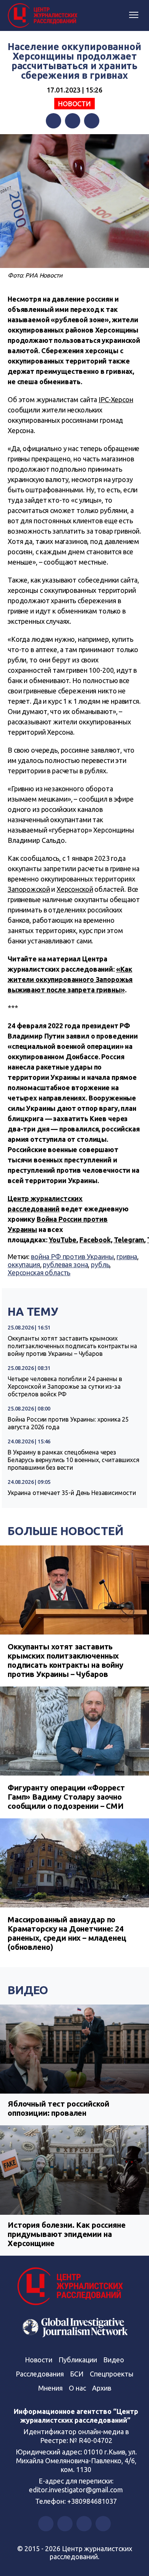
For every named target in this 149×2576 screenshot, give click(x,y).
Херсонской (75, 889)
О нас (77, 2388)
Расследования (40, 2374)
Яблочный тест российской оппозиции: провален (58, 2108)
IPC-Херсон (116, 399)
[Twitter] (73, 121)
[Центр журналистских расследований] (44, 16)
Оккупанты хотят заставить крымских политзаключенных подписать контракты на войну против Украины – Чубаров (72, 1346)
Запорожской (29, 889)
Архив (102, 2388)
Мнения (50, 2388)
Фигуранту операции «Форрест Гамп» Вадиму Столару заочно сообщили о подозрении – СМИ (66, 1797)
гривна (127, 1256)
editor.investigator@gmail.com (76, 2490)
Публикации (78, 2360)
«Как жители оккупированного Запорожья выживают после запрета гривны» (70, 979)
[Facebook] (53, 121)
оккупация (24, 1264)
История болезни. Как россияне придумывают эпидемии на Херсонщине (67, 2234)
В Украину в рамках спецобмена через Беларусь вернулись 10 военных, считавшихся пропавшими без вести (74, 1460)
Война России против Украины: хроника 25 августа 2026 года (68, 1423)
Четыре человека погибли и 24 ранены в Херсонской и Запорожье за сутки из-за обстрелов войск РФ (65, 1386)
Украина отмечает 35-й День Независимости (72, 1493)
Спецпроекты (112, 2374)
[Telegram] (92, 121)
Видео (28, 1990)
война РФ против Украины (72, 1256)
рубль (100, 1264)
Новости (74, 104)
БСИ (77, 2374)
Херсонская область (39, 1273)
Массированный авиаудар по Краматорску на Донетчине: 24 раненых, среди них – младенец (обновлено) (67, 1933)
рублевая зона (65, 1264)
